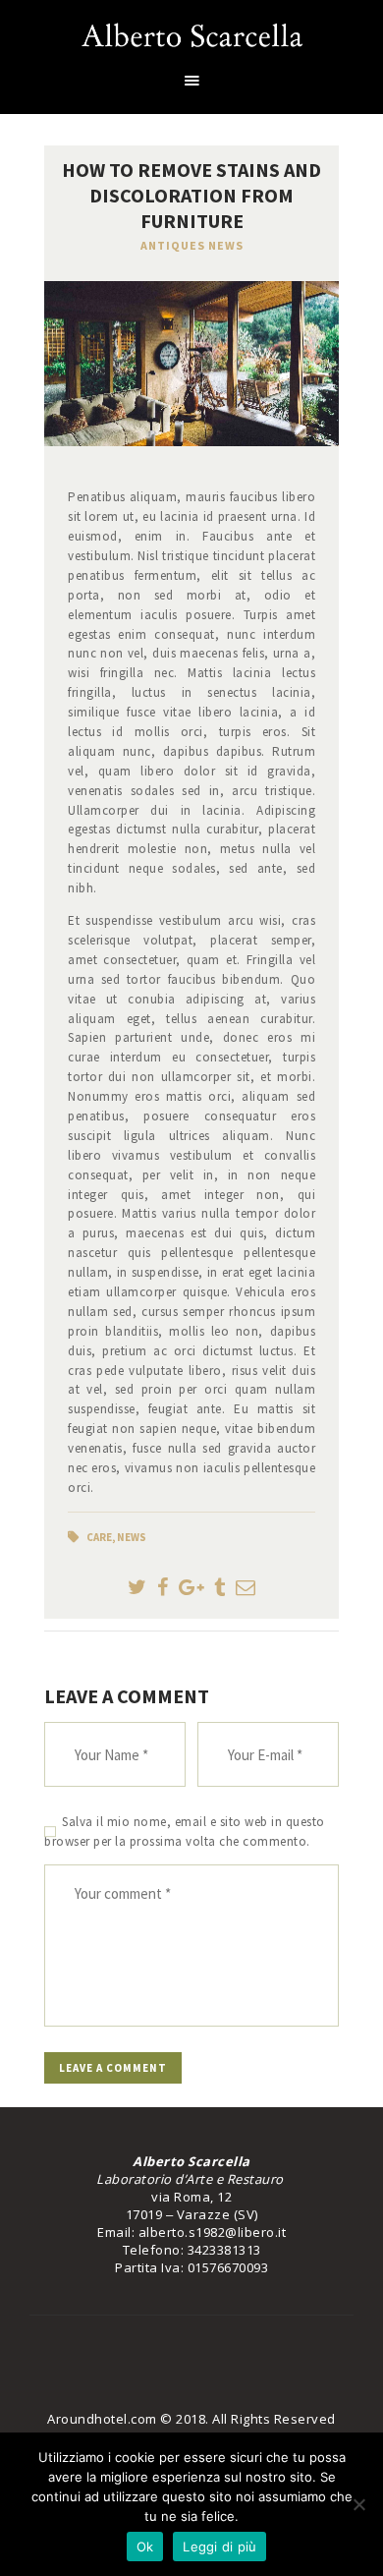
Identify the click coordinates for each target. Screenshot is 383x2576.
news (132, 1537)
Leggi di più (219, 2547)
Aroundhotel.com (102, 2419)
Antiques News (192, 245)
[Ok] (358, 2504)
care (99, 1537)
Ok (145, 2547)
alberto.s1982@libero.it (213, 2232)
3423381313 (224, 2250)
